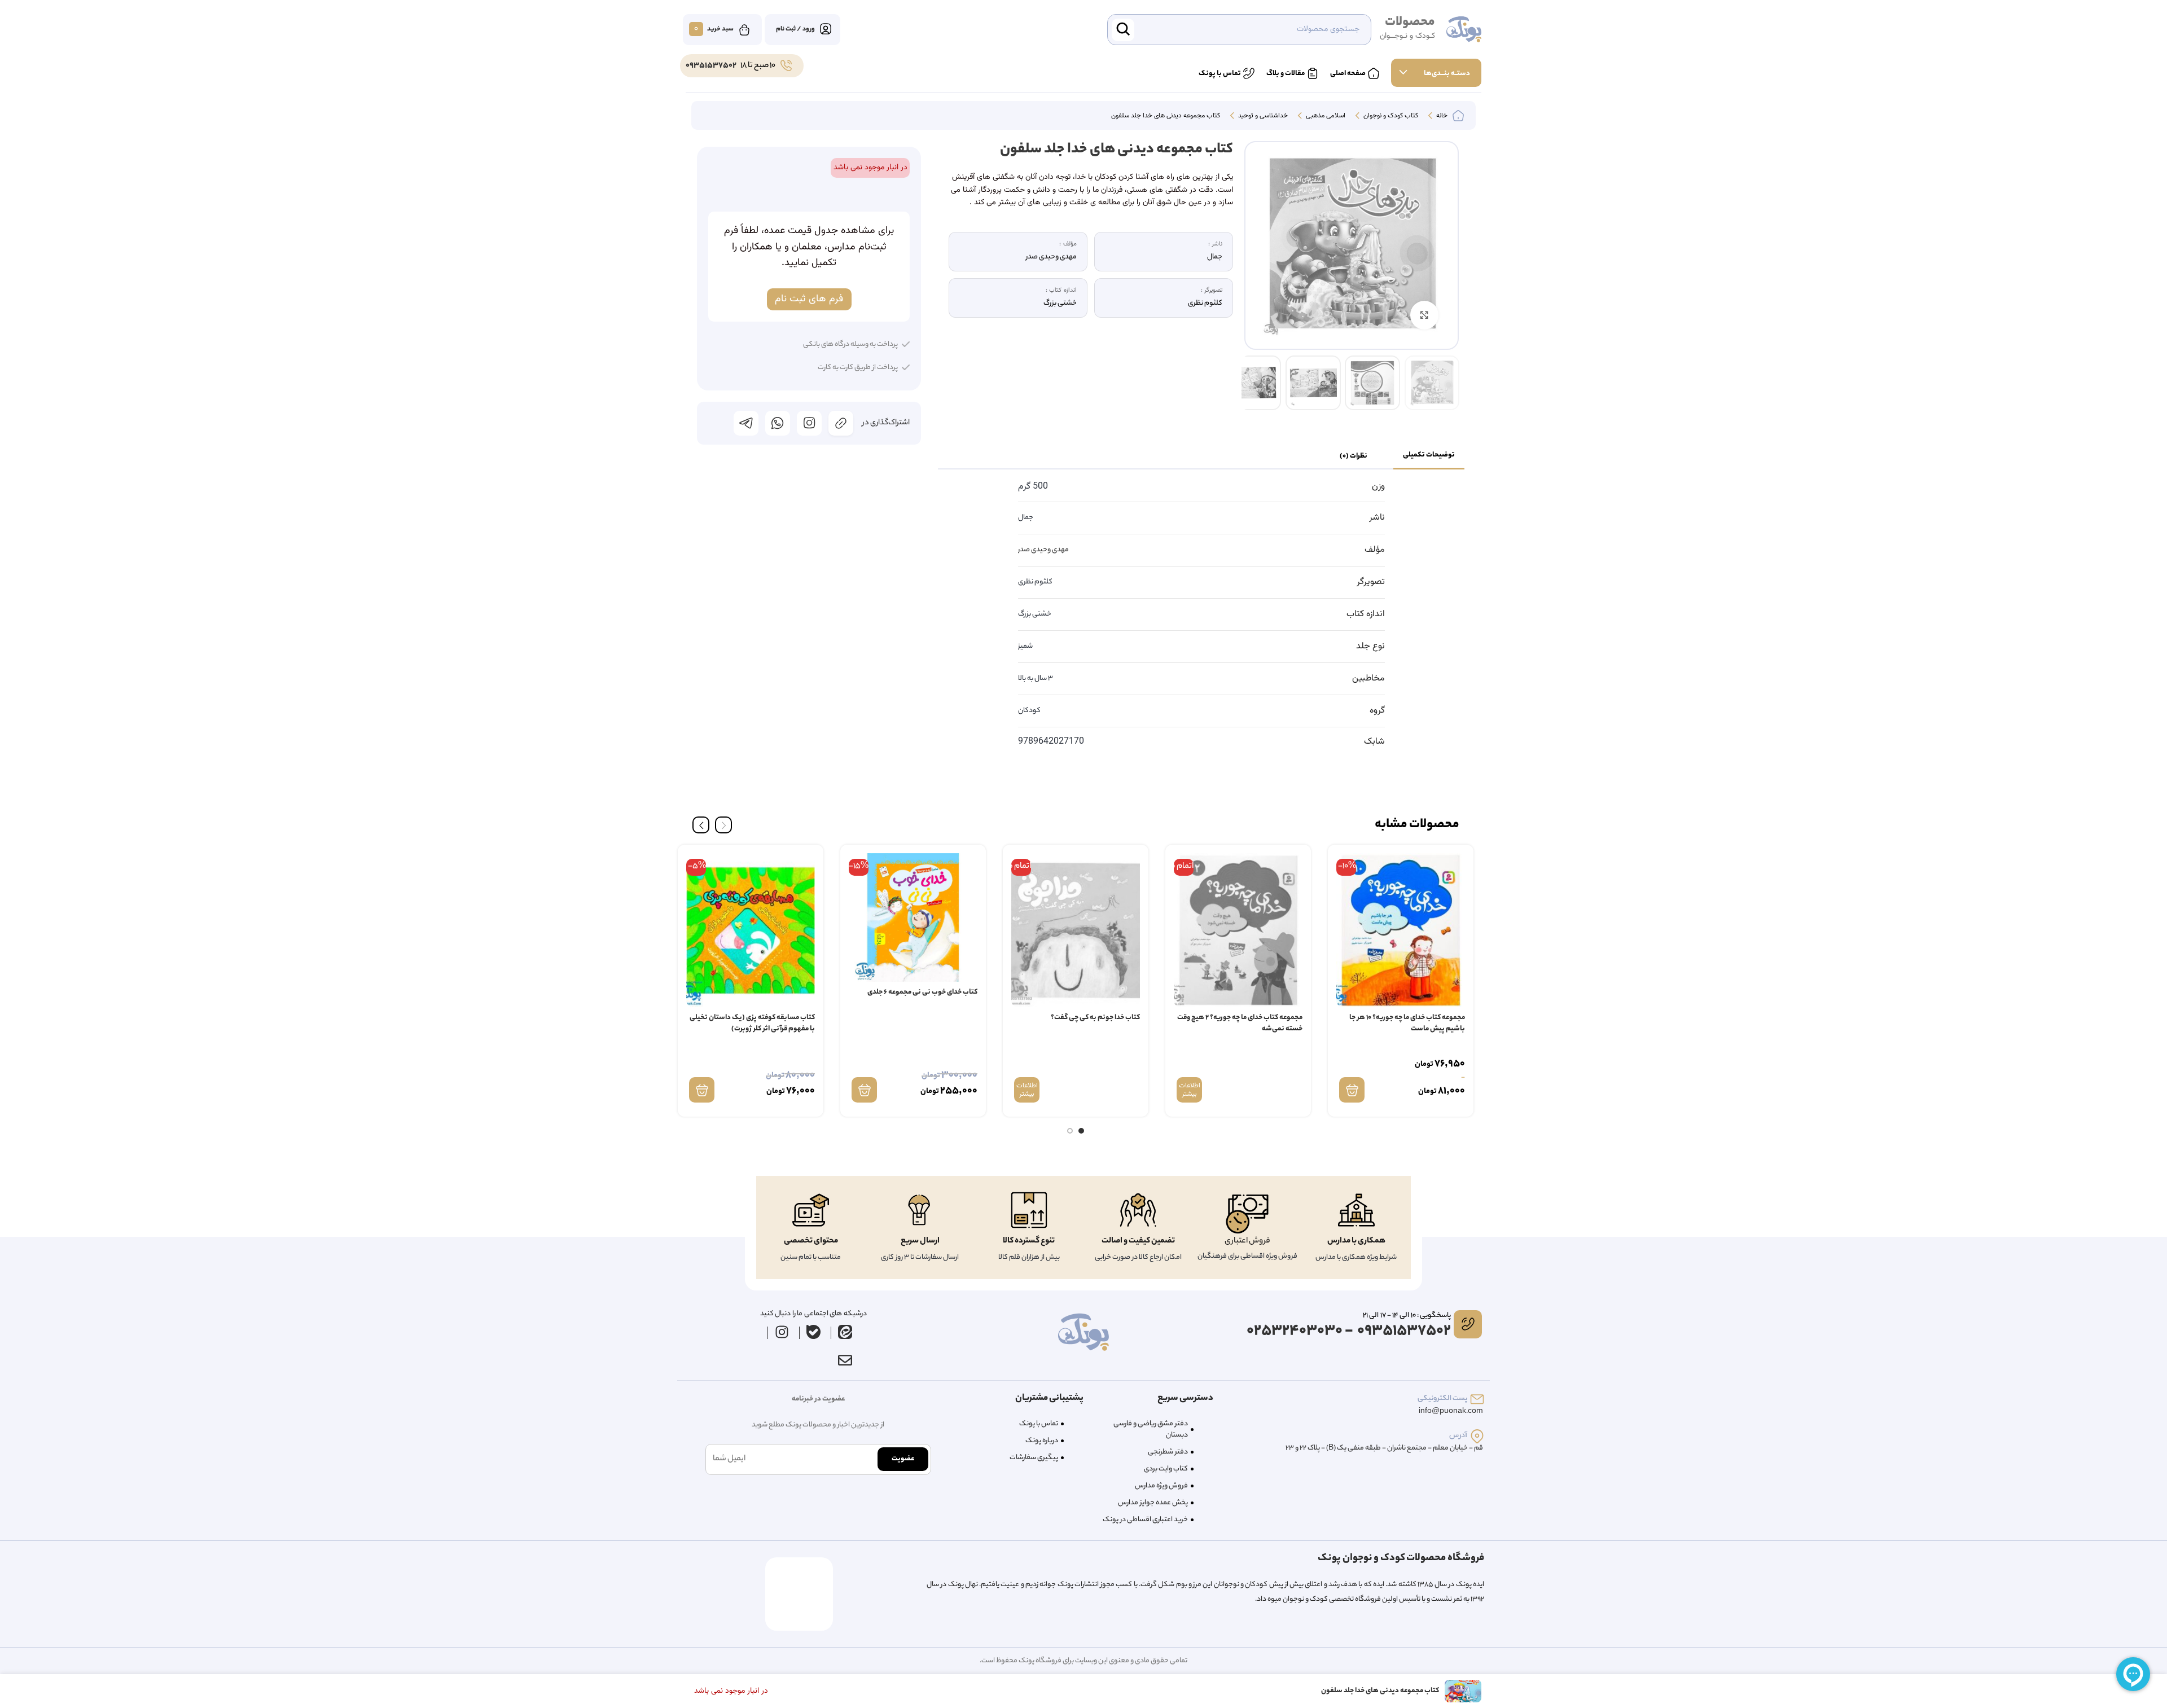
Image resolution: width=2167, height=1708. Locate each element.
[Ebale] (814, 1332)
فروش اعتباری (1247, 1241)
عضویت (903, 1459)
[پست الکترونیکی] (1477, 1399)
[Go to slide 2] (1070, 1131)
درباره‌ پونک (1042, 1441)
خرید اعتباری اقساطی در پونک (1145, 1520)
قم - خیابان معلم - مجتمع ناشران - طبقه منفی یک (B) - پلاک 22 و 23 (1384, 1448)
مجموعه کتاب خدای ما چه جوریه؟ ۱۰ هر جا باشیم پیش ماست (1407, 1023)
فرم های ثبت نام (809, 299)
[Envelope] (845, 1360)
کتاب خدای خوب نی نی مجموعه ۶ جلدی (922, 992)
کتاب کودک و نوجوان (1390, 116)
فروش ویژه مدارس (1161, 1486)
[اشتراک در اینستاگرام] (809, 423)
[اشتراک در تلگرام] (746, 423)
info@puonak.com (1451, 1411)
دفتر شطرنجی (1168, 1452)
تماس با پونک (1039, 1424)
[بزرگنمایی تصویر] (1424, 315)
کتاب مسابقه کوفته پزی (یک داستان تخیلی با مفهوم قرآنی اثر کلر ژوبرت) (752, 1023)
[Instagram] (782, 1332)
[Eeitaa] (845, 1332)
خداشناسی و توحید (1262, 116)
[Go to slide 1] (1081, 1131)
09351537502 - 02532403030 (1349, 1331)
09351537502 (711, 66)
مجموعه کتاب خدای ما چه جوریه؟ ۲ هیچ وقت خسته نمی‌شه (1240, 1023)
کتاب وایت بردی (1166, 1469)
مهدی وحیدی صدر (1043, 550)
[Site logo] (1464, 30)
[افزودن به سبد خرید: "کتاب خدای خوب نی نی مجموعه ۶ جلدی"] (864, 1090)
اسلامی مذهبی (1325, 116)
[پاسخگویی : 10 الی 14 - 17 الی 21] (1468, 1324)
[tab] (1429, 456)
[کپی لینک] (841, 423)
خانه (1441, 116)
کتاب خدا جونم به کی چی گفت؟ (1095, 1018)
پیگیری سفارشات (1034, 1458)
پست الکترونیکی (1442, 1399)
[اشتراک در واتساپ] (778, 423)
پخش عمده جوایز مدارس (1153, 1503)
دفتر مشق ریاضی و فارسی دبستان (1151, 1430)
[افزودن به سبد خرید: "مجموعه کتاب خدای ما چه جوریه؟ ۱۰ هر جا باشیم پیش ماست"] (1352, 1090)
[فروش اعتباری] (1247, 1214)
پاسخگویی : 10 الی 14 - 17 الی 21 (1407, 1316)
